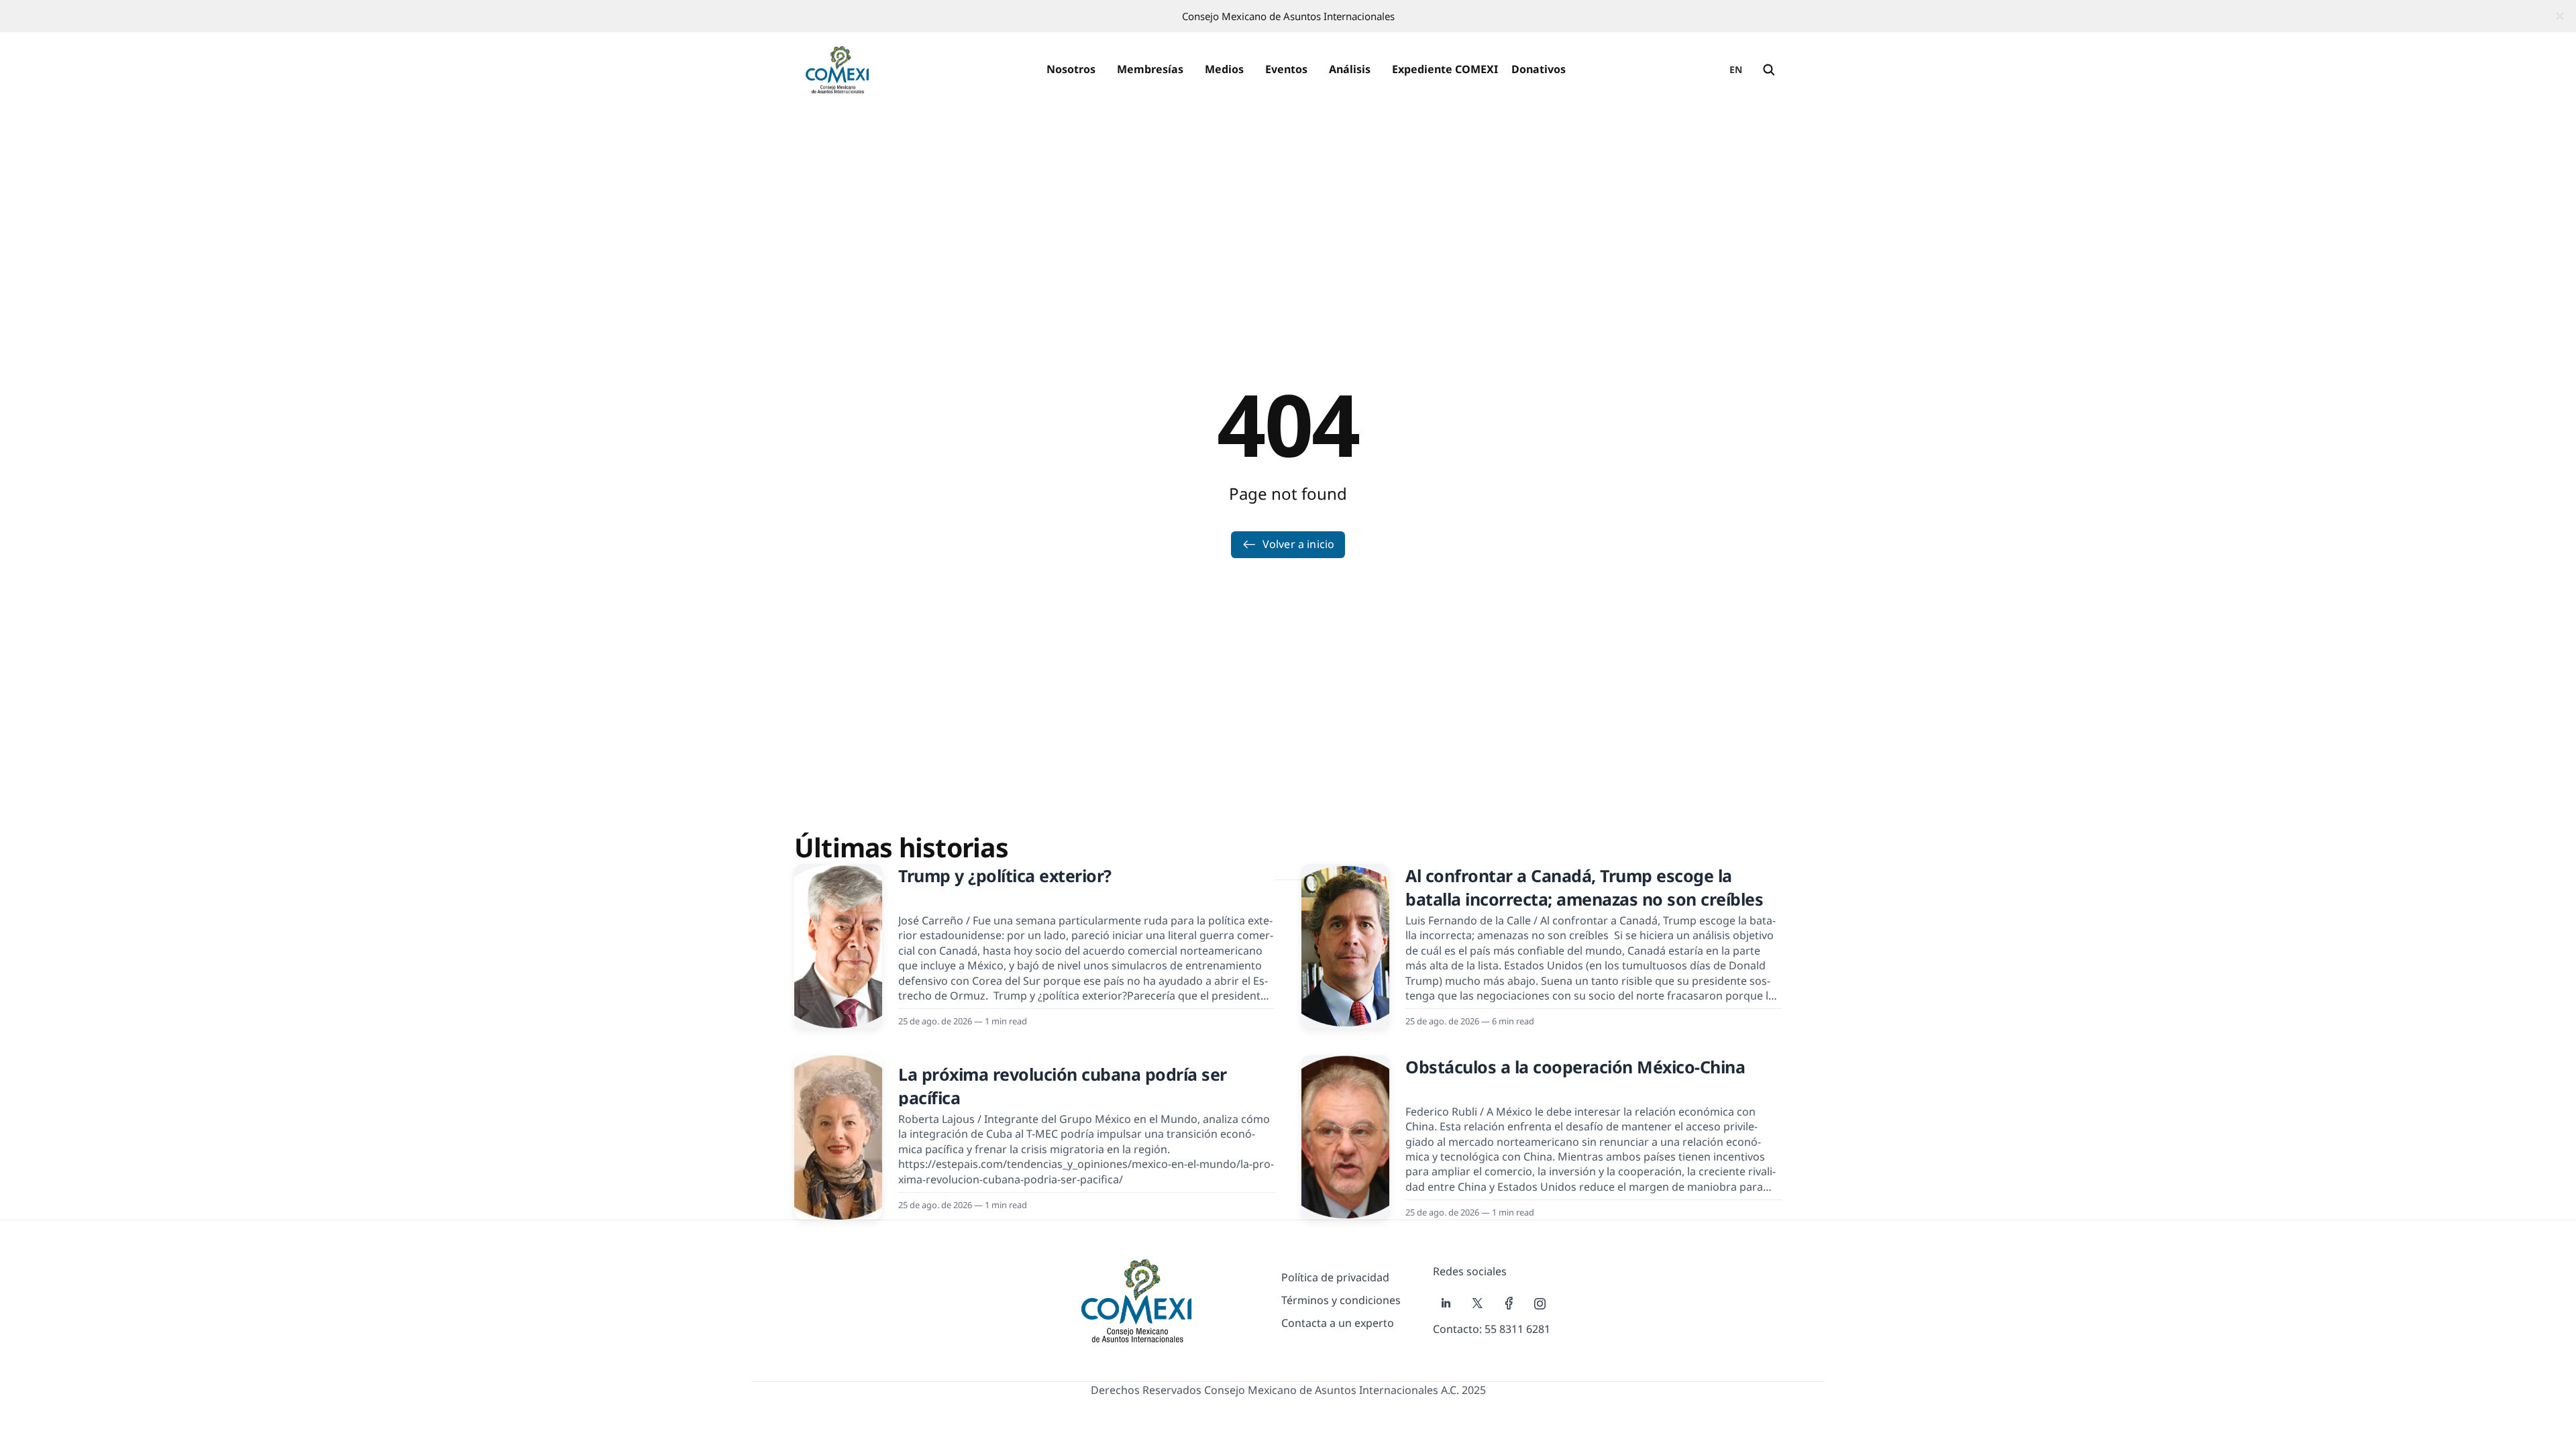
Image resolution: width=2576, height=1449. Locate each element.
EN (1736, 69)
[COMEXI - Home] (837, 70)
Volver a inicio (1298, 544)
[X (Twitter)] (1478, 1303)
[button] (1071, 70)
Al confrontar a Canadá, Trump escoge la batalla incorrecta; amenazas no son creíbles (1584, 887)
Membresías (1150, 69)
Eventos (1286, 69)
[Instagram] (1540, 1303)
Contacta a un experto (1338, 1323)
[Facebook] (1509, 1303)
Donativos (1539, 69)
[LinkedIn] (1446, 1303)
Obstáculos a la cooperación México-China (1575, 1067)
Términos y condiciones (1341, 1300)
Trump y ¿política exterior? (1005, 875)
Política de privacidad (1335, 1277)
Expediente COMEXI (1445, 69)
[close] (2560, 16)
